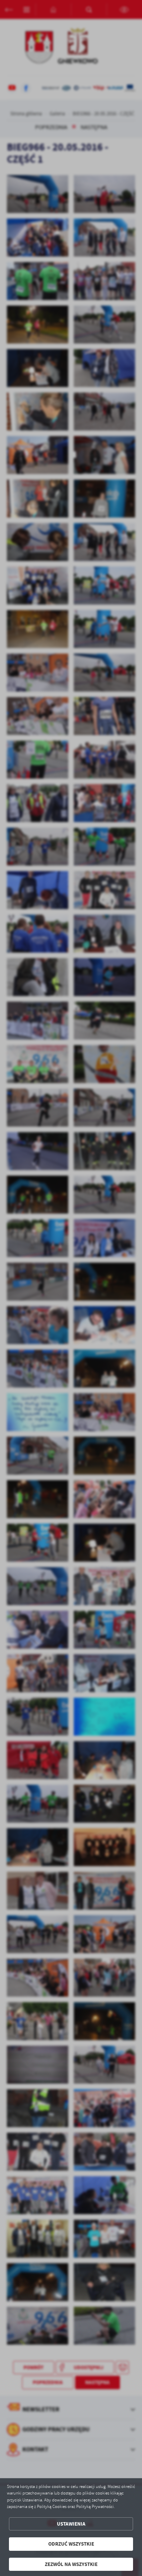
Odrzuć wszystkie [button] (71, 2544)
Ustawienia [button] (71, 2524)
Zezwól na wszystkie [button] (71, 2564)
